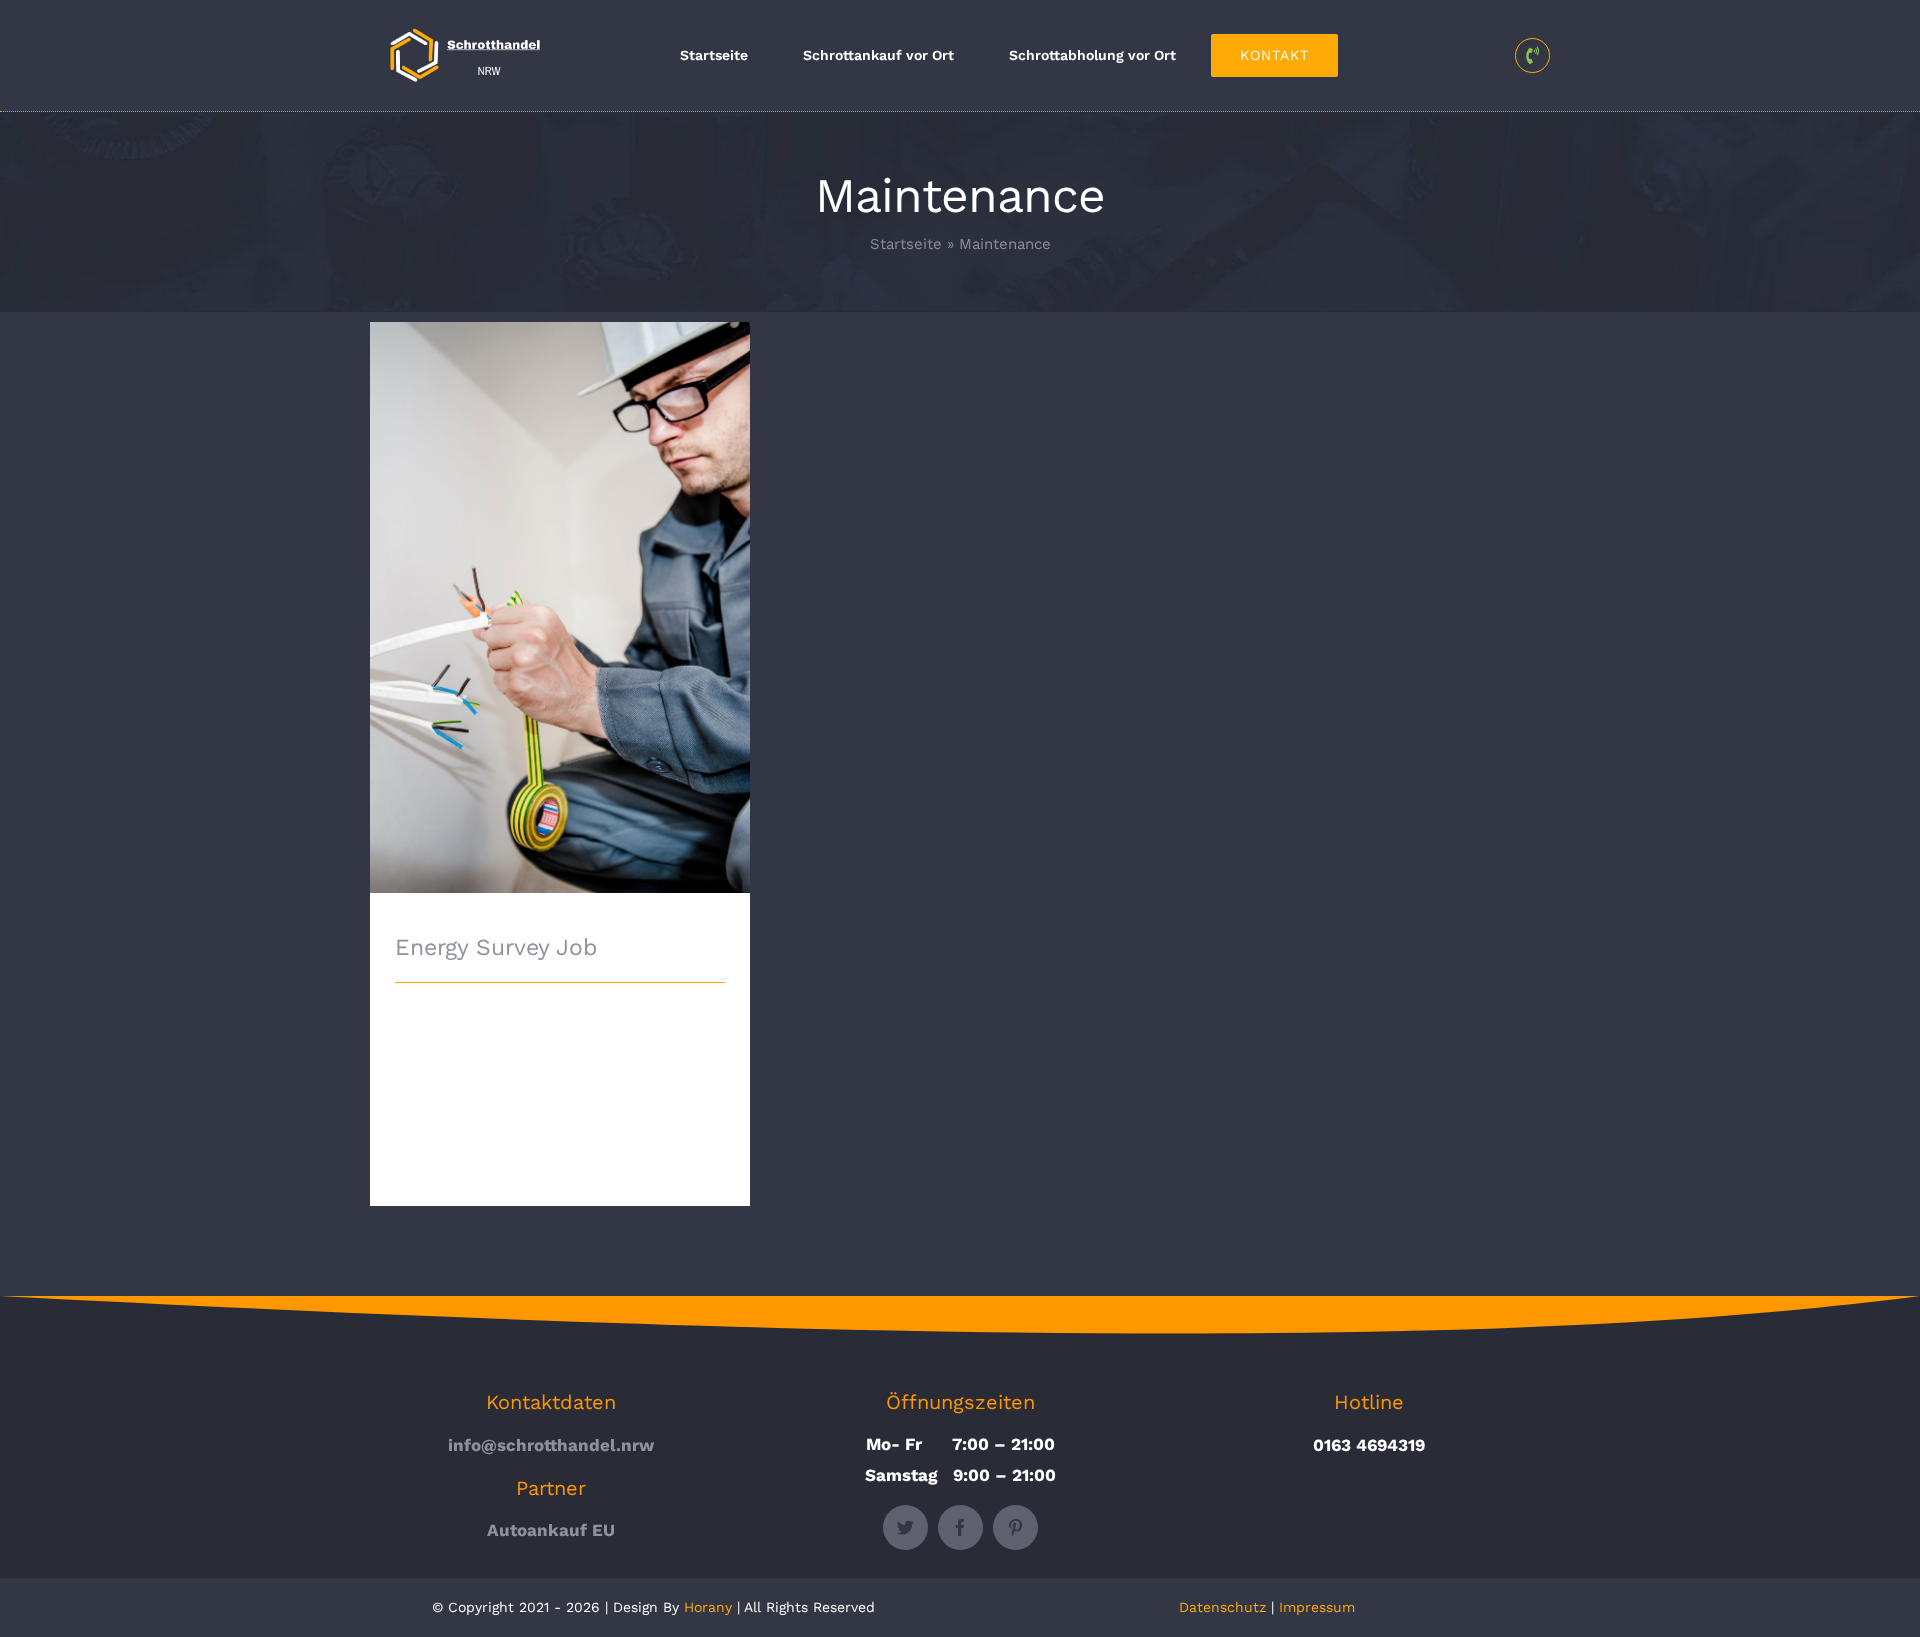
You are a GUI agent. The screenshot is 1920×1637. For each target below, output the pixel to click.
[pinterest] (1015, 1527)
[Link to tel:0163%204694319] (1532, 55)
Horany (708, 1607)
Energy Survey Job (560, 585)
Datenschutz (1222, 1607)
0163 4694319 (1369, 1445)
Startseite (906, 244)
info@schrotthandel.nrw (551, 1445)
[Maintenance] (560, 607)
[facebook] (960, 1527)
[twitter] (905, 1527)
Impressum (1317, 1607)
